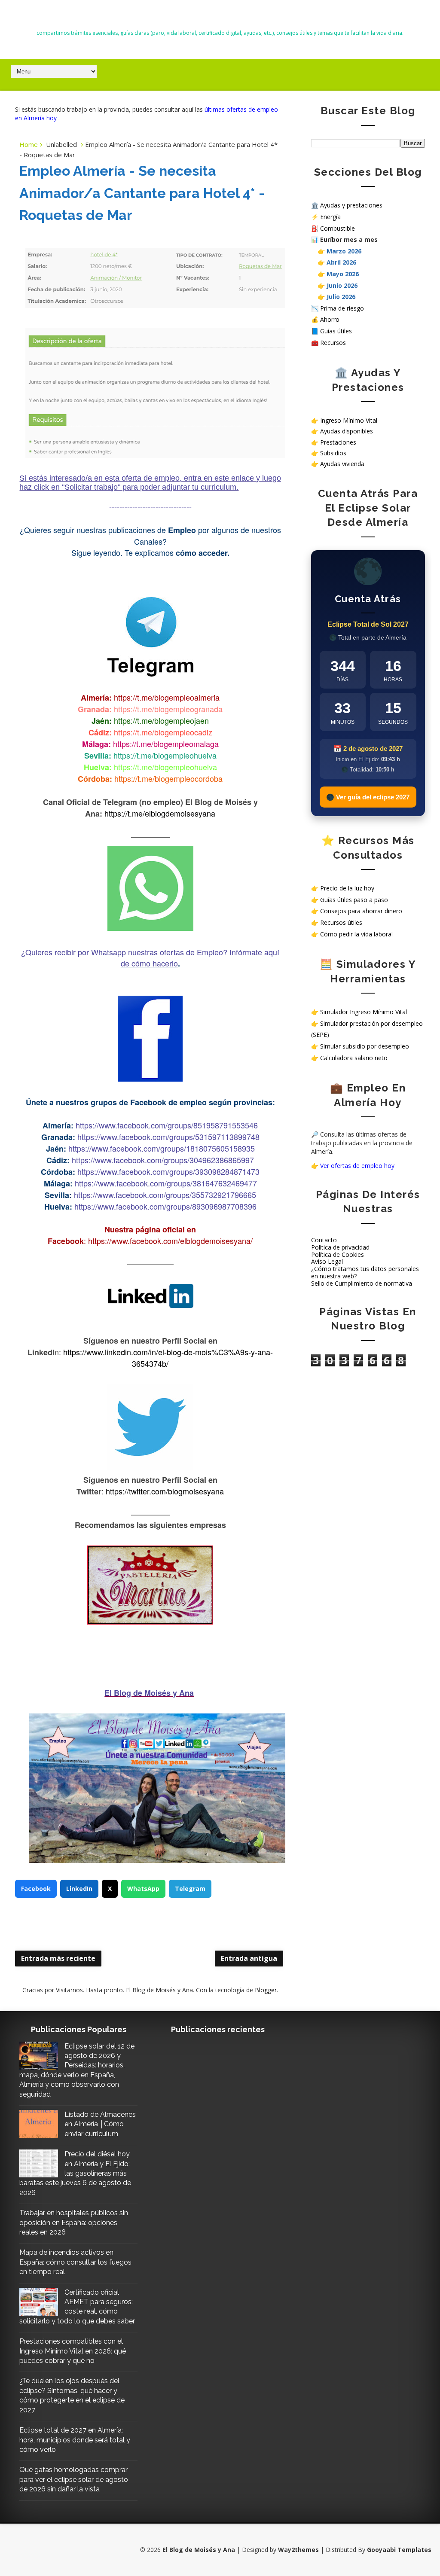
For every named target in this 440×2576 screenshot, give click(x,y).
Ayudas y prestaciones (351, 205)
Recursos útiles (341, 922)
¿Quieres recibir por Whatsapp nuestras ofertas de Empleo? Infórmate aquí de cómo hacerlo (150, 957)
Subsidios (333, 453)
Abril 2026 (341, 262)
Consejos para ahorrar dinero (361, 911)
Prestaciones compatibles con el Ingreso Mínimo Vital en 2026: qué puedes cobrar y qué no (73, 2351)
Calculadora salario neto (354, 1058)
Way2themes (298, 2550)
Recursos (333, 343)
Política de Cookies (338, 1254)
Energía (330, 217)
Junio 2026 (342, 285)
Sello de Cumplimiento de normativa (362, 1283)
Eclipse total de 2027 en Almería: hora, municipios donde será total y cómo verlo (75, 2440)
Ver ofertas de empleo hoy (357, 1166)
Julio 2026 (341, 297)
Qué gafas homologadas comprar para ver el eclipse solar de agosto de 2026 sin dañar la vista (74, 2479)
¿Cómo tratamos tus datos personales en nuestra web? (365, 1272)
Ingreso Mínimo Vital (349, 420)
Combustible (338, 228)
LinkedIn (79, 1889)
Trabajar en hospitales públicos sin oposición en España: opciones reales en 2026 (74, 2222)
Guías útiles (336, 331)
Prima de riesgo (342, 308)
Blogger (266, 1990)
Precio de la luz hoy (347, 888)
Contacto (324, 1240)
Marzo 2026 (344, 251)
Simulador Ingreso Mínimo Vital (364, 1012)
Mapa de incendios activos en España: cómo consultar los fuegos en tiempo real (75, 2262)
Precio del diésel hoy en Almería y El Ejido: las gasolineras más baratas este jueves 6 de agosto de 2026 (75, 2173)
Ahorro (330, 319)
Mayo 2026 (343, 274)
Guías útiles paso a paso (354, 900)
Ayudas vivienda (342, 464)
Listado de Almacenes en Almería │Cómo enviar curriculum (100, 2124)
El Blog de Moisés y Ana (220, 18)
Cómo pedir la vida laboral (356, 934)
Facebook (36, 1889)
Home (29, 144)
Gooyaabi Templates (399, 2550)
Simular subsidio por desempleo (365, 1046)
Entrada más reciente (58, 1958)
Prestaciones (338, 442)
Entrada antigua (249, 1958)
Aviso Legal (327, 1261)
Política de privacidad (340, 1247)
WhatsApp (143, 1889)
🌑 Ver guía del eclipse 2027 (368, 797)
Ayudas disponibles (347, 431)
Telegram (190, 1889)
